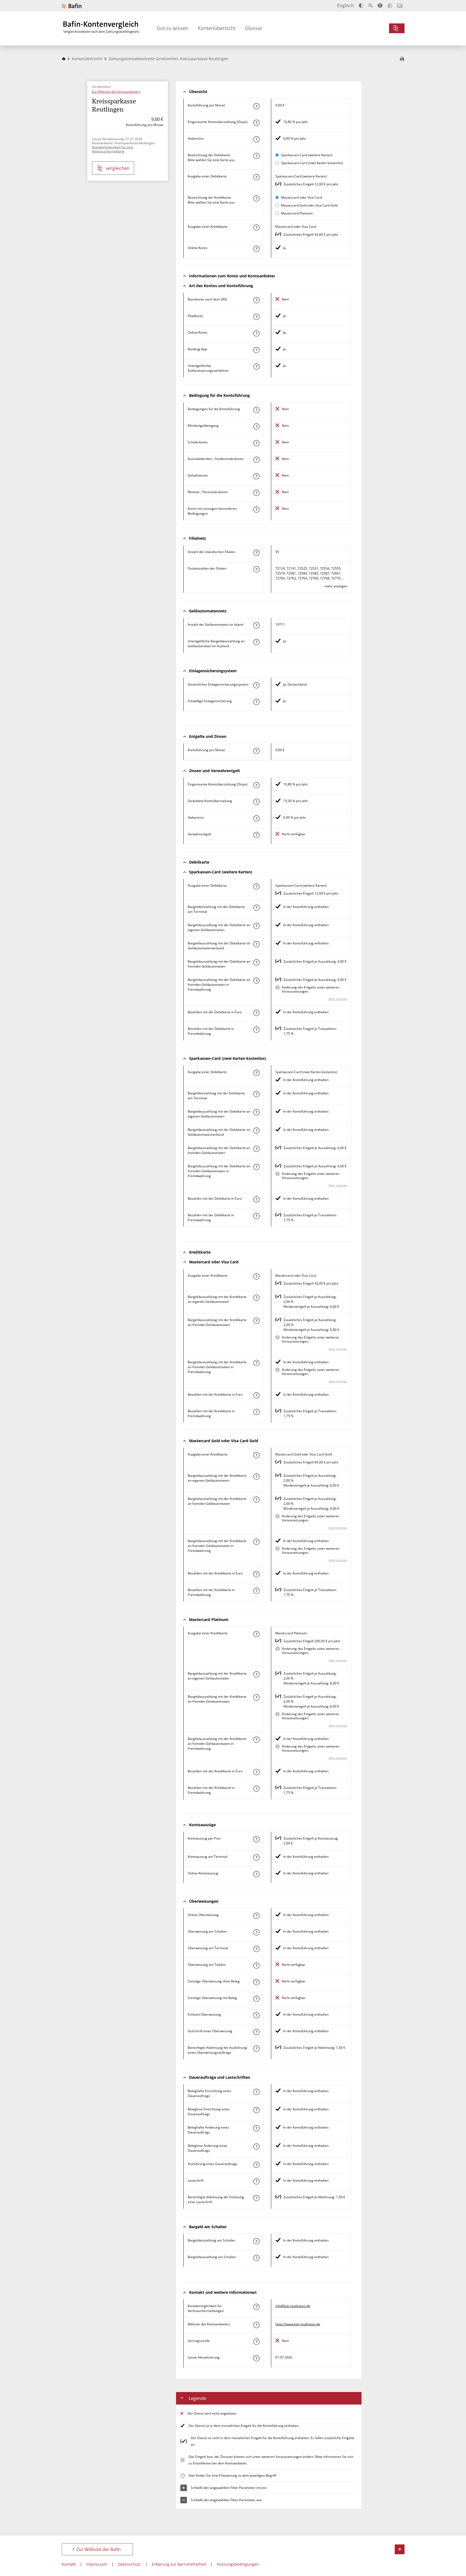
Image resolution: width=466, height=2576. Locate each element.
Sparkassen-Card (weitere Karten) (307, 155)
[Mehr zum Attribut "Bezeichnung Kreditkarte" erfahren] (256, 198)
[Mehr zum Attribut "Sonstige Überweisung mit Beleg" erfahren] (256, 1999)
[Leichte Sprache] (390, 5)
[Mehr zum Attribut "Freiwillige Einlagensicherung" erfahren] (256, 702)
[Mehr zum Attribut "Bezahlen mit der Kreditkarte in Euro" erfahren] (256, 1395)
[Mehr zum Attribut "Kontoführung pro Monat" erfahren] (256, 106)
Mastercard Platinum (297, 213)
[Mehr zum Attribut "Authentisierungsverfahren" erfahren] (256, 367)
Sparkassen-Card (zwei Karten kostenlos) (312, 163)
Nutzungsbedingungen (238, 2564)
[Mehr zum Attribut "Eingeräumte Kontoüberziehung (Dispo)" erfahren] (256, 123)
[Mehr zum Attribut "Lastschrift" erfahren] (256, 2181)
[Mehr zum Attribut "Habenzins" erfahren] (256, 139)
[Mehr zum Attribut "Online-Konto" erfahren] (256, 249)
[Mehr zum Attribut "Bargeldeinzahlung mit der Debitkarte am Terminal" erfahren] (256, 908)
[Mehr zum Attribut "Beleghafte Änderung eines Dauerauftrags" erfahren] (256, 2128)
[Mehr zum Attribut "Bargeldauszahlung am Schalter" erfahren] (256, 2258)
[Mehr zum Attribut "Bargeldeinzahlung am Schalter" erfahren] (256, 2241)
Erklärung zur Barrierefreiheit (179, 2564)
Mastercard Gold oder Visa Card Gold (309, 205)
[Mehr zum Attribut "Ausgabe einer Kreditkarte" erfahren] (256, 228)
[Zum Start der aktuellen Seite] (400, 2549)
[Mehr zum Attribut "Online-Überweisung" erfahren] (256, 1916)
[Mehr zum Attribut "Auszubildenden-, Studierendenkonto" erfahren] (256, 460)
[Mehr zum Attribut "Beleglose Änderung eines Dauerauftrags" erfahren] (256, 2147)
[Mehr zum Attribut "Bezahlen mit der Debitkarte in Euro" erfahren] (256, 1013)
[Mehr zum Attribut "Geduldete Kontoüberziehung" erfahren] (256, 802)
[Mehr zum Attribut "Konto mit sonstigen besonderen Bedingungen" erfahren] (256, 509)
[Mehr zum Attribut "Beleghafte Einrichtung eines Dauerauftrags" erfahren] (256, 2092)
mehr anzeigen (336, 586)
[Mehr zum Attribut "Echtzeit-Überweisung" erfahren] (256, 2015)
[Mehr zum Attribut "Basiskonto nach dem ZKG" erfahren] (256, 300)
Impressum (97, 2564)
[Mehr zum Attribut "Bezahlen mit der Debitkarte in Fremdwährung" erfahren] (256, 1030)
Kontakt (69, 2564)
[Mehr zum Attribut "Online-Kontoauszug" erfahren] (256, 1874)
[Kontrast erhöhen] (361, 6)
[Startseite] (64, 59)
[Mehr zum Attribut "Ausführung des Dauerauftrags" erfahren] (256, 2165)
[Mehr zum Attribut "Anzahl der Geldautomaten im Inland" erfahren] (256, 625)
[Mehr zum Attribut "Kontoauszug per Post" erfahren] (256, 1839)
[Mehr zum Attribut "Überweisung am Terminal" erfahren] (256, 1949)
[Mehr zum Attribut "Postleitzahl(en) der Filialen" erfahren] (256, 569)
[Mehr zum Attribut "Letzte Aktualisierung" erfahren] (256, 2358)
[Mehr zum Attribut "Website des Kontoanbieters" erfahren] (256, 2325)
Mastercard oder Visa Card (301, 197)
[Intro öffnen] (400, 6)
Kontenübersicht (217, 28)
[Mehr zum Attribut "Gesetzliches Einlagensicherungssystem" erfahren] (256, 685)
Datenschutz (129, 2564)
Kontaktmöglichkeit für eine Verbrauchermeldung (113, 149)
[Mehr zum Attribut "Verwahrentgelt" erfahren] (256, 835)
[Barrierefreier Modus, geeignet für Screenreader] (380, 5)
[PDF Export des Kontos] (402, 59)
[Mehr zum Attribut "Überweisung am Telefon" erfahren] (256, 1966)
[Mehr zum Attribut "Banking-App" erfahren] (256, 350)
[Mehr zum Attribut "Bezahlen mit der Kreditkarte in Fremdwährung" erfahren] (256, 1412)
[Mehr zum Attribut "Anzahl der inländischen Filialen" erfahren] (256, 553)
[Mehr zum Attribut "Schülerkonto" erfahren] (256, 443)
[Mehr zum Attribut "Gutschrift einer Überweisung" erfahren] (256, 2032)
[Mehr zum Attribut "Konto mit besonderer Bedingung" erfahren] (256, 410)
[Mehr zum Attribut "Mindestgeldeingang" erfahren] (256, 426)
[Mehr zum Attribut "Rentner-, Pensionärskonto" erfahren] (256, 493)
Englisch (345, 5)
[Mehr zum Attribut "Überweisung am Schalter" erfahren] (256, 1932)
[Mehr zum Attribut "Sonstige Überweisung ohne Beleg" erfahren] (256, 1982)
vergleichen (118, 168)
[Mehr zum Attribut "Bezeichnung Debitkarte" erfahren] (256, 156)
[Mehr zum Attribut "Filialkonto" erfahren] (256, 317)
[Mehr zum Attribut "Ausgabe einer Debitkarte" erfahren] (256, 177)
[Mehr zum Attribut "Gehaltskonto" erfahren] (256, 476)
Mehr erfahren (338, 999)
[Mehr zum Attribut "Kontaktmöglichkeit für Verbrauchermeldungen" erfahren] (256, 2307)
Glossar (254, 28)
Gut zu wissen (173, 28)
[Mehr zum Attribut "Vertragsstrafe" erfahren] (256, 2342)
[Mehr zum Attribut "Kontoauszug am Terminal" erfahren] (256, 1857)
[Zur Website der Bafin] (72, 6)
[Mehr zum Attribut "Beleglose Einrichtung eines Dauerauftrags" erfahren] (256, 2110)
